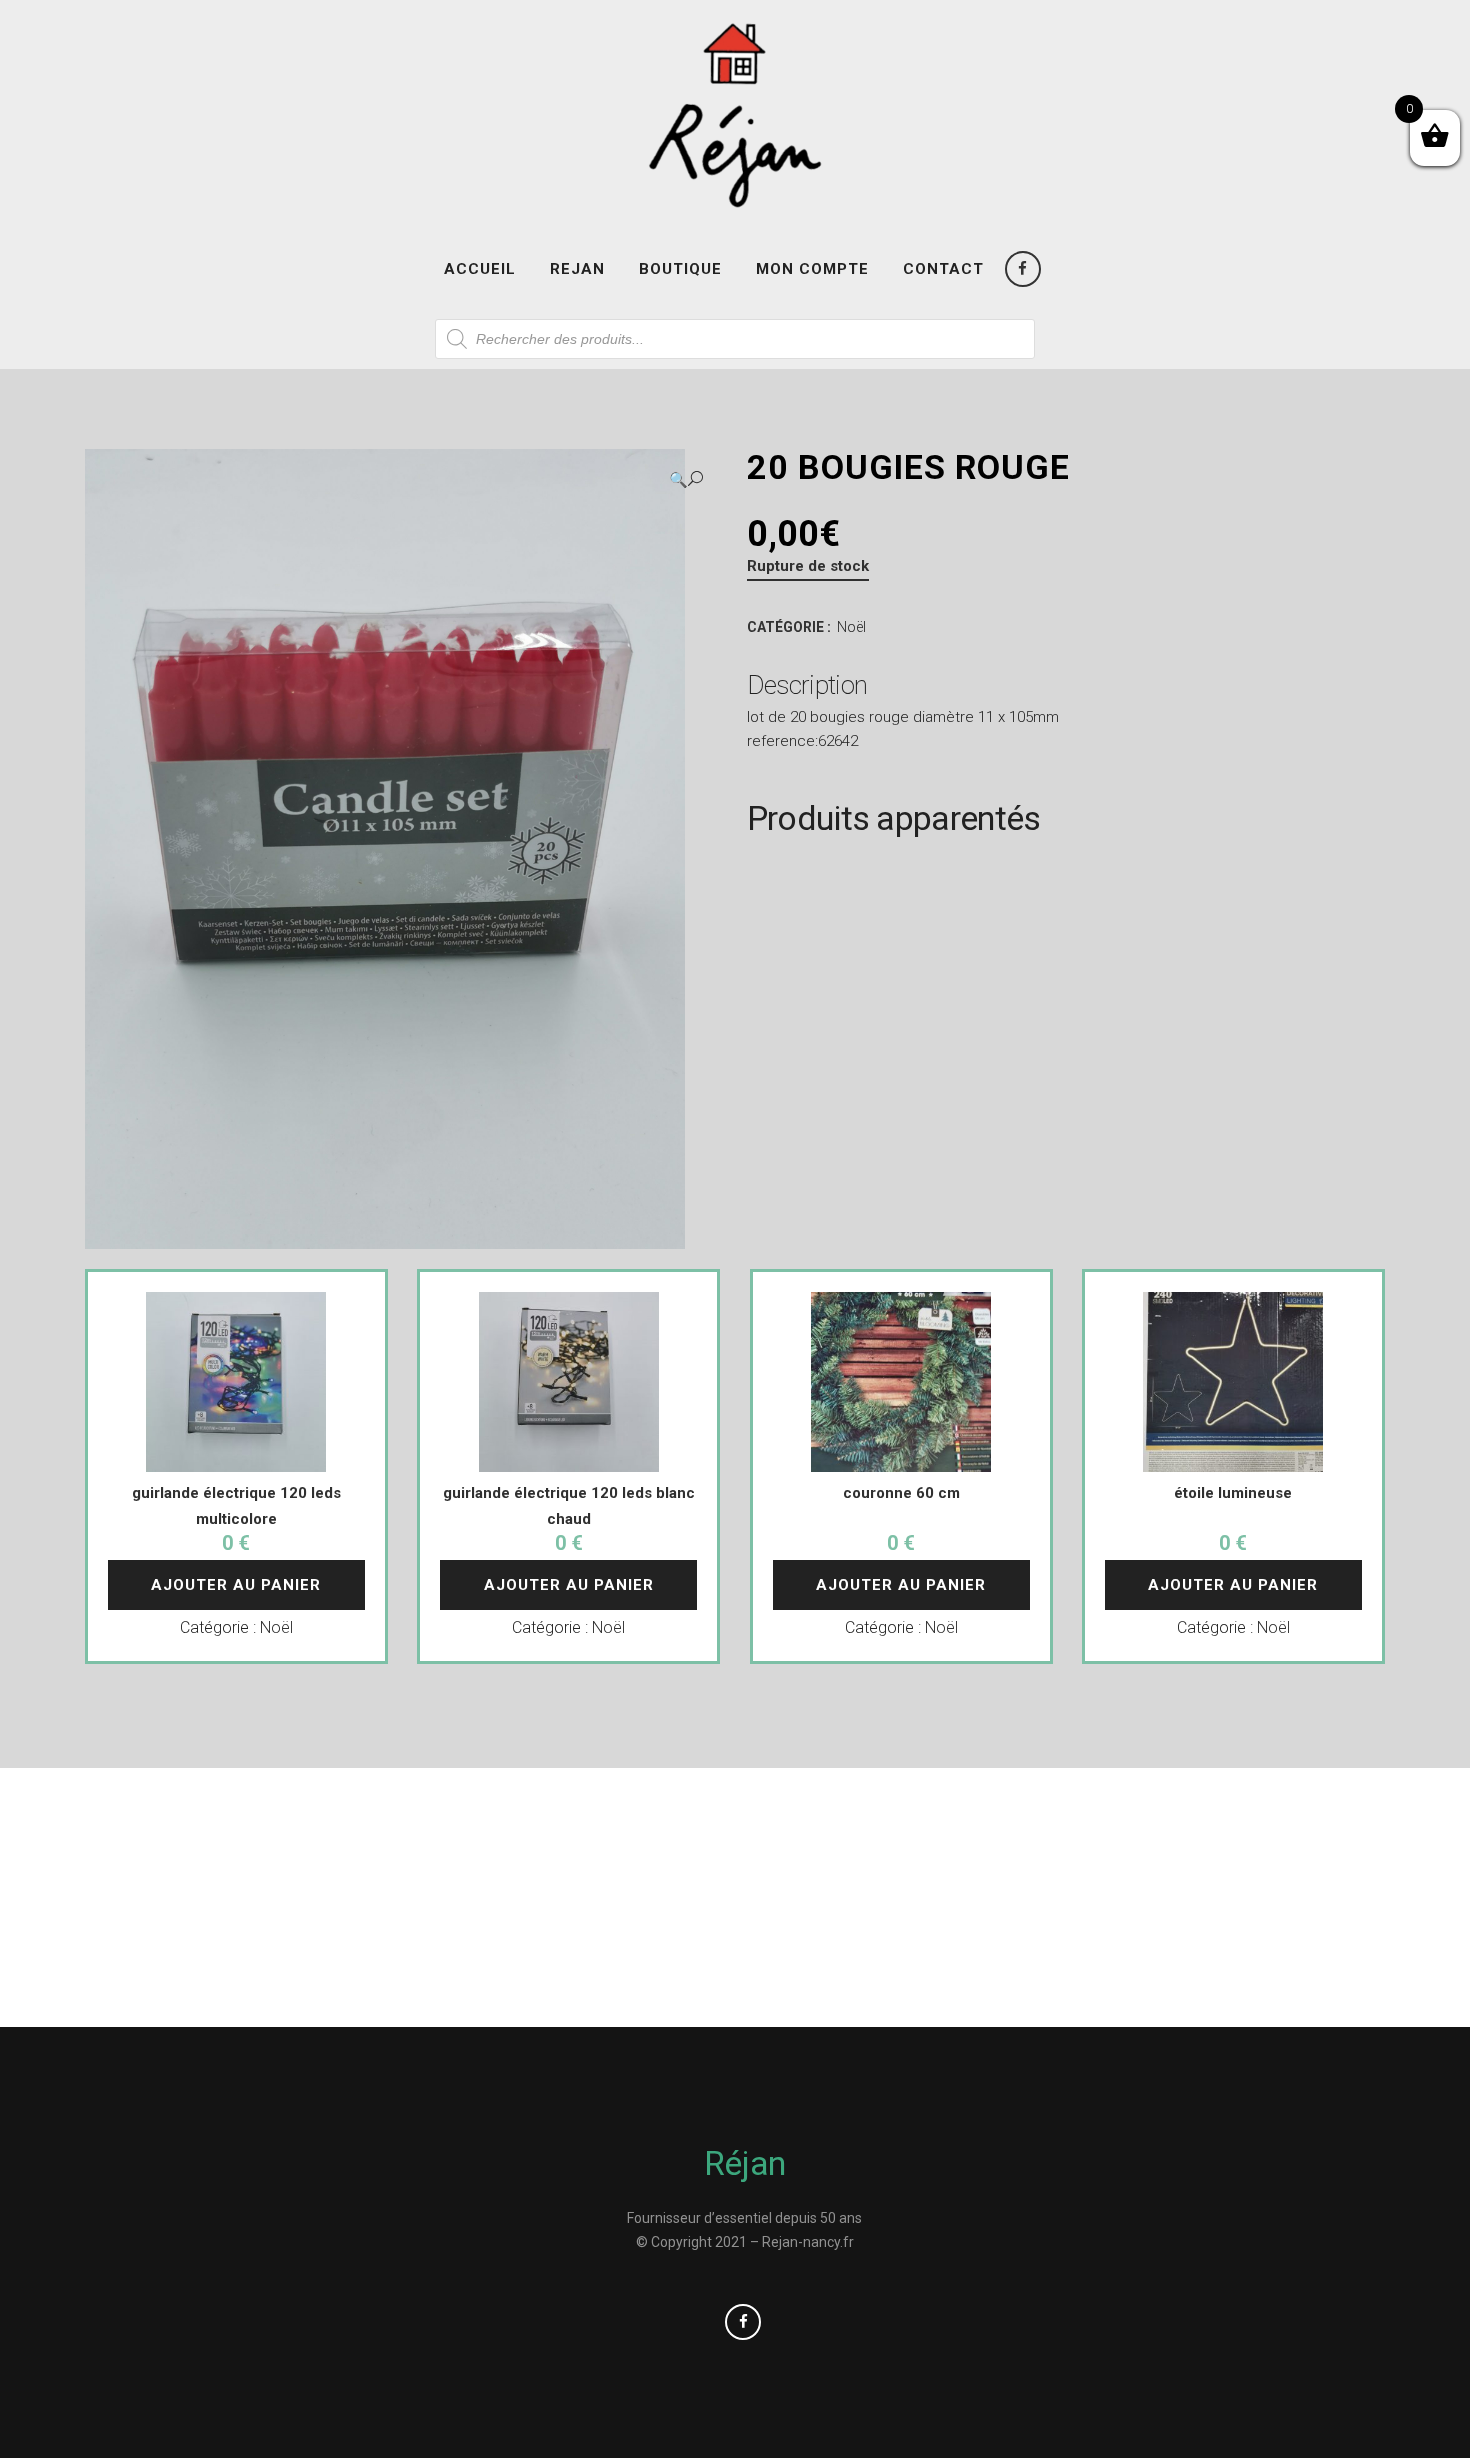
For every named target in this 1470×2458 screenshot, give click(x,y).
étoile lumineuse (1233, 1493)
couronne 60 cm (901, 1493)
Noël (851, 627)
